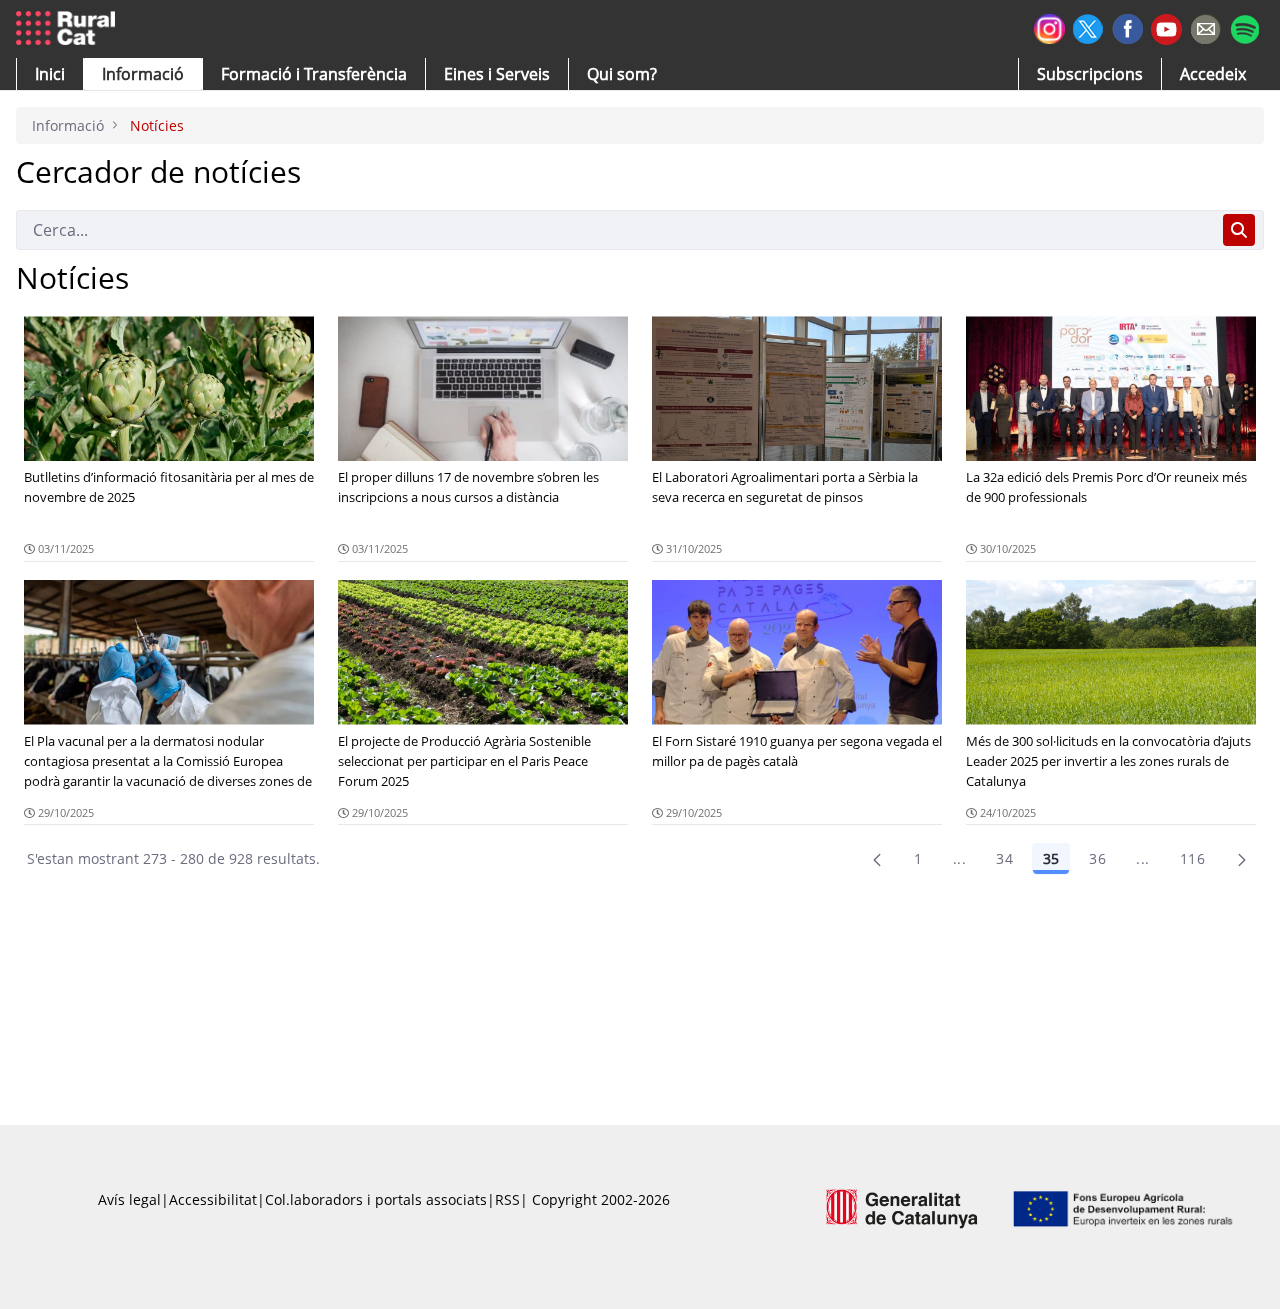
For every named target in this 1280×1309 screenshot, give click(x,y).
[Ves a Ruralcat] (69, 29)
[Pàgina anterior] (877, 859)
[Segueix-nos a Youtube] (1166, 27)
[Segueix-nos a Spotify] (1244, 26)
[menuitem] (314, 74)
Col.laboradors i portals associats (376, 1199)
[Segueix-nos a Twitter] (1088, 26)
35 (1051, 858)
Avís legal (129, 1199)
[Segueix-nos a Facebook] (1127, 26)
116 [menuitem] (1192, 858)
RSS (507, 1199)
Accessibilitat (213, 1199)
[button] (50, 74)
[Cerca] (1239, 230)
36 (1097, 858)
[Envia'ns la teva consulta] (1205, 26)
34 (1004, 858)
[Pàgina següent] (1242, 859)
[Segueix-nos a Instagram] (1049, 26)
